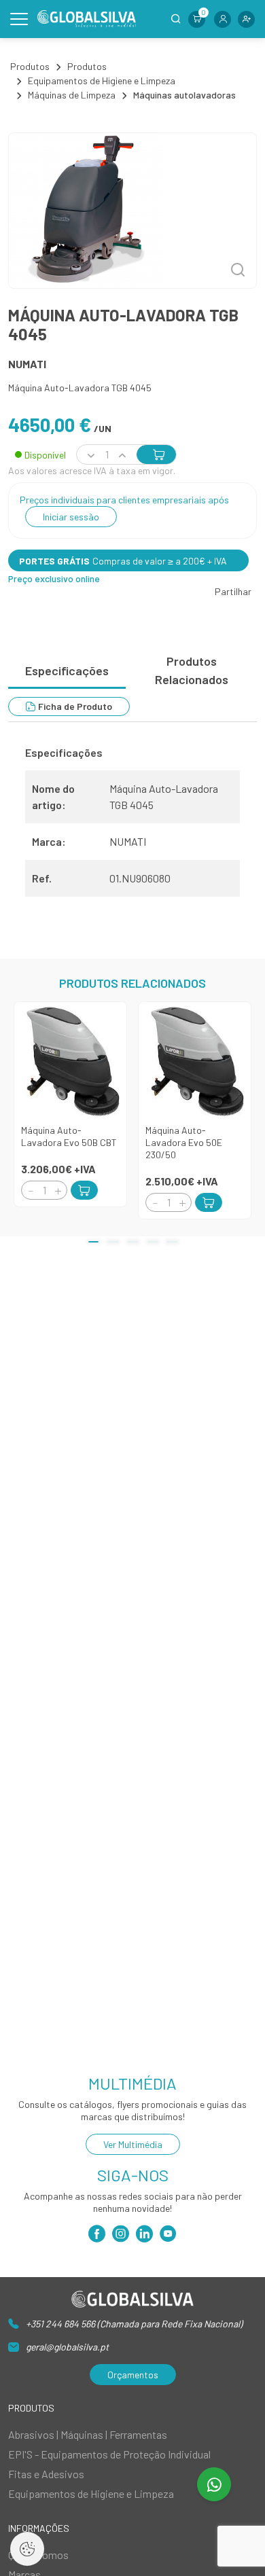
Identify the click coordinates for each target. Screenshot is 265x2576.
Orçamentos (133, 2375)
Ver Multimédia (133, 2144)
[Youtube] (168, 2237)
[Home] (87, 19)
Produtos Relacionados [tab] (192, 670)
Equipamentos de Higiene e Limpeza (102, 80)
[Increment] (58, 1191)
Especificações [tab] (67, 670)
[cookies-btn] (27, 2549)
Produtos (30, 66)
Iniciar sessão (71, 517)
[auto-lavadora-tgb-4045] (132, 211)
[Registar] (246, 19)
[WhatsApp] (214, 2484)
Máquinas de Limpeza (72, 95)
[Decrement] (31, 1191)
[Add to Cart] (84, 1190)
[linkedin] (144, 2237)
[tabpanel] (132, 827)
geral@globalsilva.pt (67, 2347)
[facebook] (97, 2237)
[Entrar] (223, 19)
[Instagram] (121, 2237)
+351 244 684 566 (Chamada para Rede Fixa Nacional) (134, 2324)
